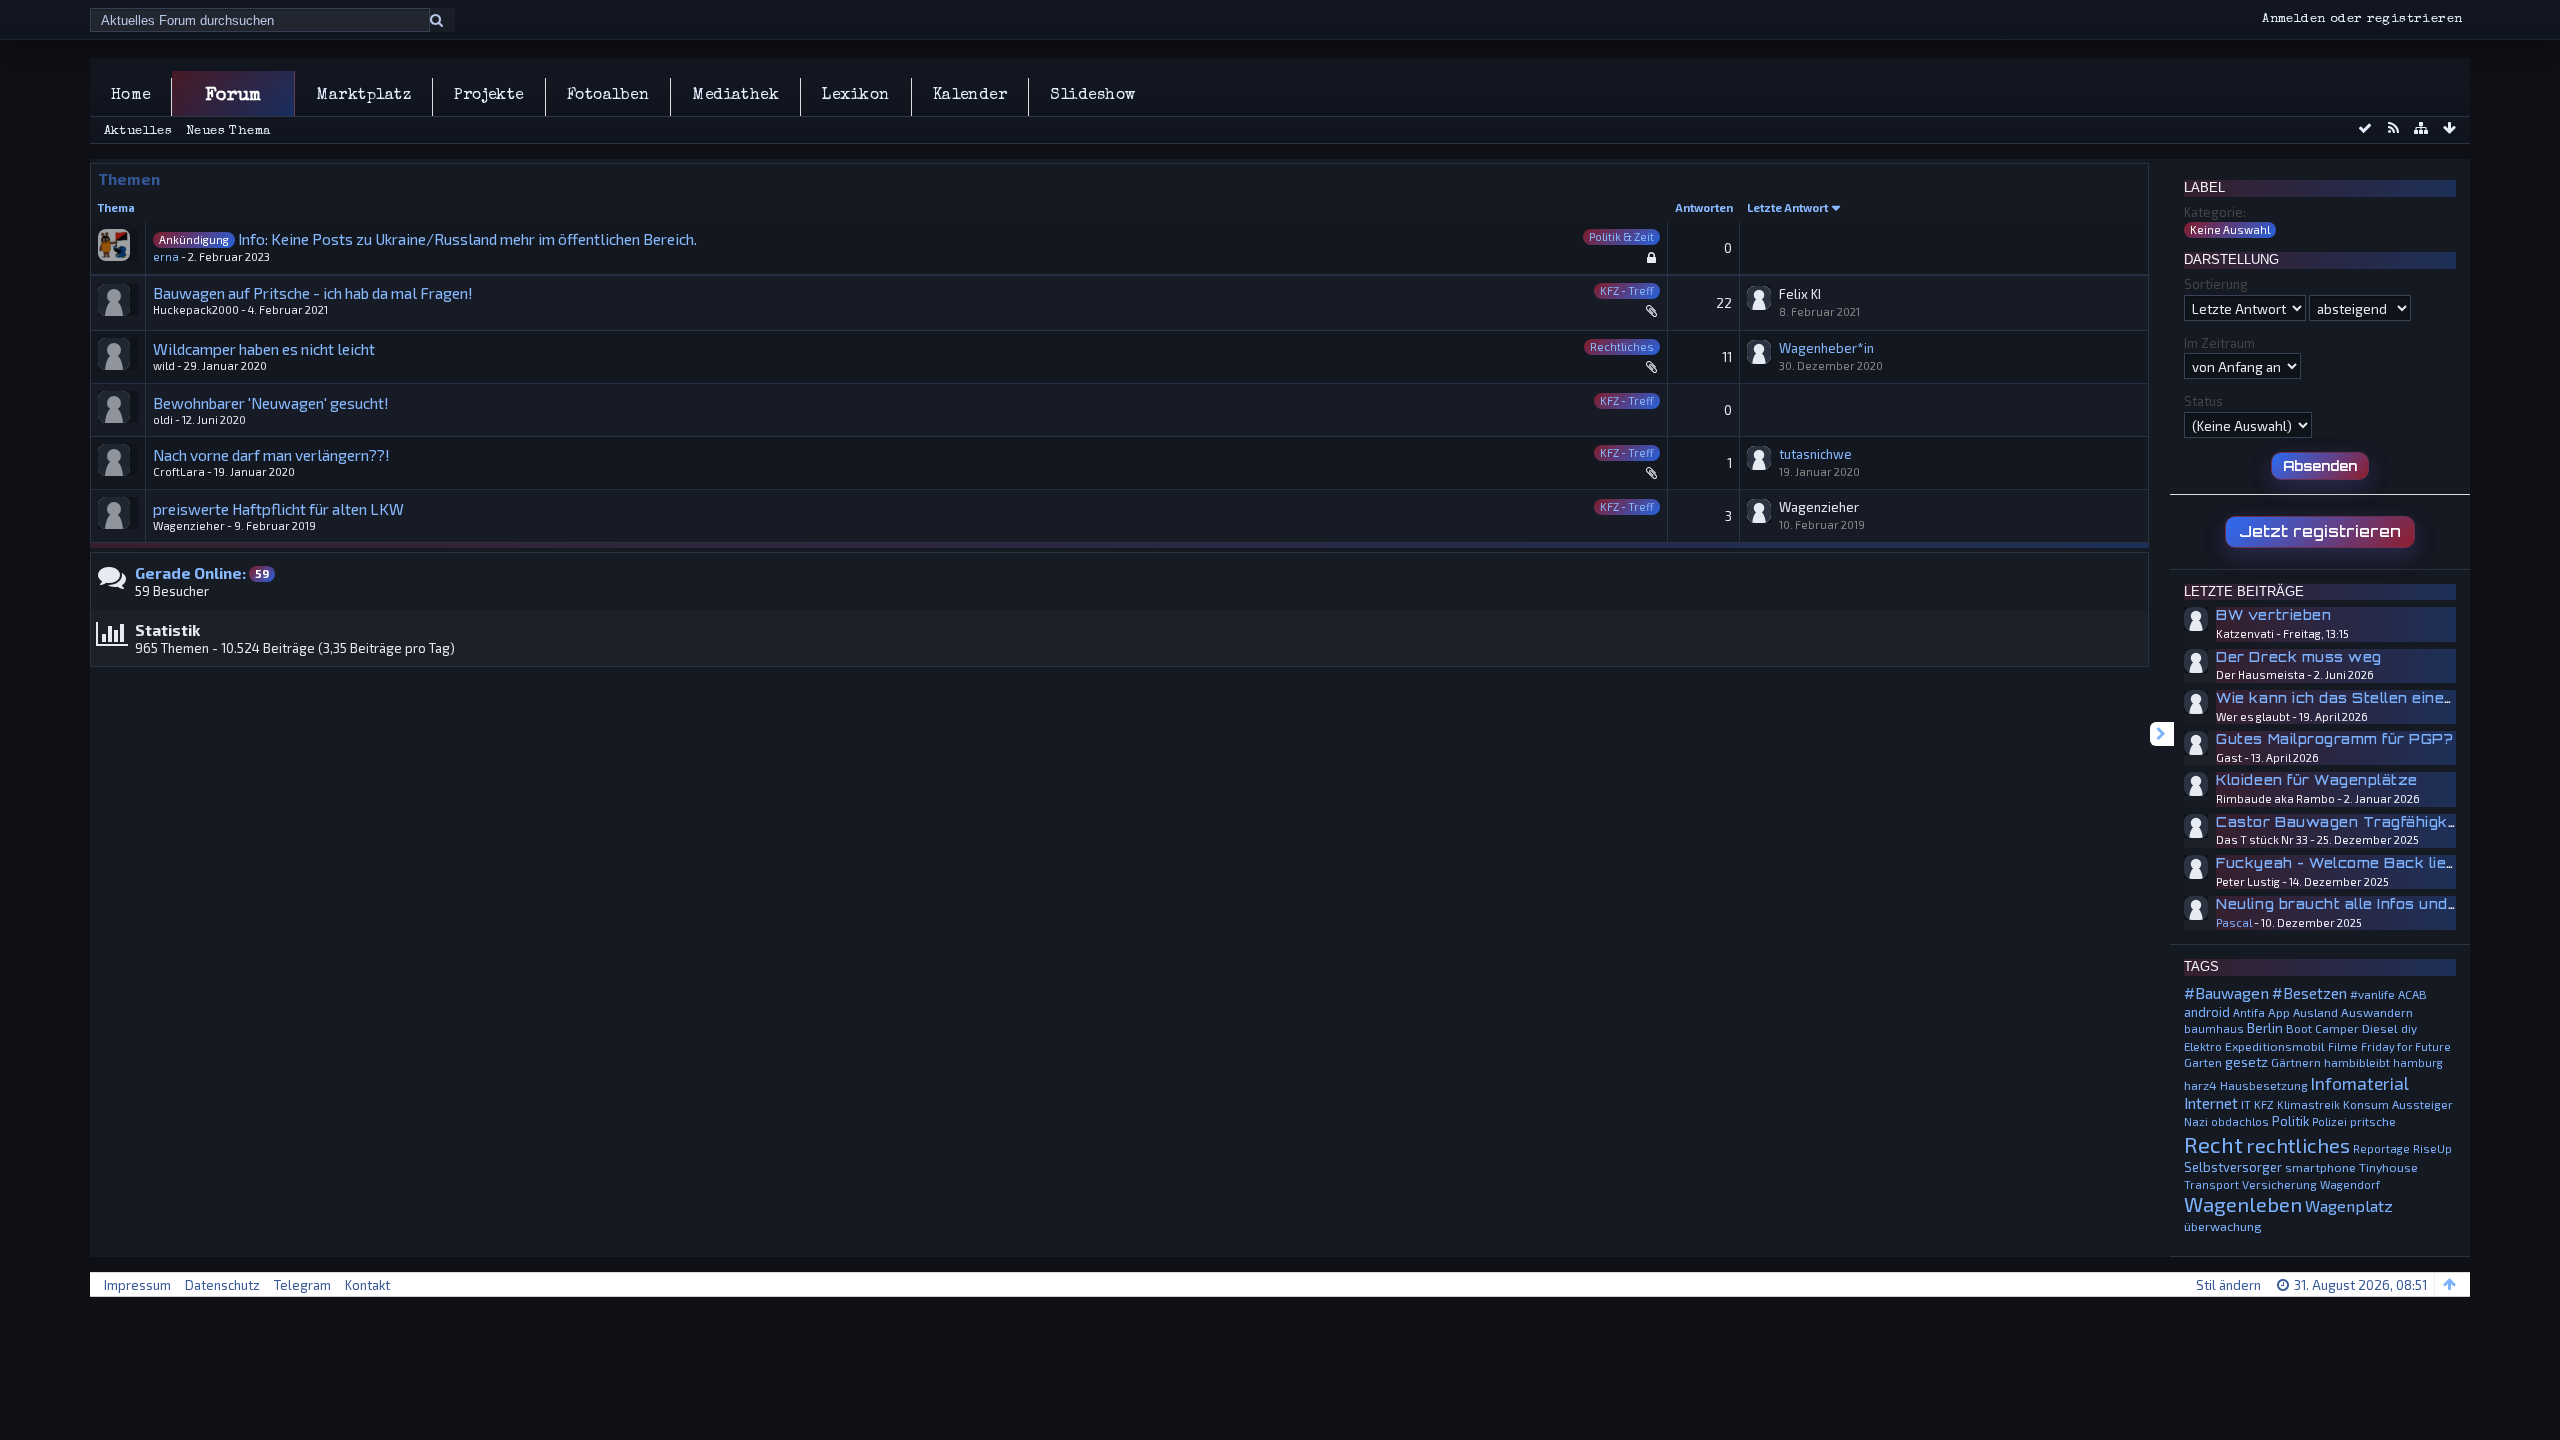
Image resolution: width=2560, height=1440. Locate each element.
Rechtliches (1622, 346)
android (2207, 1012)
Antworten (1704, 207)
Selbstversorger (2233, 1167)
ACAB (2412, 994)
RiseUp (2432, 1148)
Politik (2290, 1121)
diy (2409, 1028)
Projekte (489, 96)
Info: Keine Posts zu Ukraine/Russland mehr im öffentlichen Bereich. (467, 238)
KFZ (2264, 1104)
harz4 (2200, 1085)
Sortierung (2216, 284)
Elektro (2203, 1046)
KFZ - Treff (1627, 290)
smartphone (2320, 1167)
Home (131, 96)
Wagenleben (2243, 1204)
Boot (2299, 1028)
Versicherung (2279, 1184)
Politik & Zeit (1621, 236)
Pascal (2234, 922)
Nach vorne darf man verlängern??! (271, 454)
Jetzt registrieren (2320, 531)
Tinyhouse (2388, 1167)
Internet (2211, 1103)
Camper (2337, 1028)
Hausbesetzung (2264, 1085)
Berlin (2265, 1028)
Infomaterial (2360, 1083)
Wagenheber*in (1826, 348)
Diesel (2380, 1028)
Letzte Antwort (1787, 207)
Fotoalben (608, 96)
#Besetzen (2309, 993)
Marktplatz (363, 96)
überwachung (2223, 1226)
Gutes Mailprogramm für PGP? (2334, 739)
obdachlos (2240, 1121)
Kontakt (367, 1285)
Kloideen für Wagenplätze (2316, 780)
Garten (2203, 1062)
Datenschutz (222, 1285)
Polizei (2329, 1121)
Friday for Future (2406, 1046)
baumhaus (2214, 1028)
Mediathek (735, 96)
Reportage (2381, 1148)
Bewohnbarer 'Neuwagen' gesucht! (271, 402)
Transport (2211, 1184)
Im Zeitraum (2219, 343)
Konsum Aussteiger (2398, 1104)
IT (2246, 1104)
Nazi (2196, 1121)
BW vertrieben (2273, 615)
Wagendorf (2350, 1184)
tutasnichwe (1815, 454)
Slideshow (1092, 96)
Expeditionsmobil (2275, 1046)
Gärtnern (2296, 1062)
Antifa (2249, 1012)
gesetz (2246, 1062)
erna (166, 256)
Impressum (137, 1285)
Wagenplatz (2349, 1205)
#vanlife (2372, 994)
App (2279, 1012)
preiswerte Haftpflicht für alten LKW (278, 508)
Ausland (2315, 1012)
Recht (2213, 1144)
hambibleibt (2357, 1062)
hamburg (2418, 1062)
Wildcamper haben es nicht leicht (264, 348)
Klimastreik (2308, 1104)
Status (2203, 401)
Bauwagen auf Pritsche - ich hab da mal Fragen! (313, 292)
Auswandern (2377, 1012)
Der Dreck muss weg (2298, 657)
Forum (233, 96)
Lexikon (855, 96)
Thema (116, 207)
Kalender (970, 96)
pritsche (2373, 1121)
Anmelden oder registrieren (2362, 19)
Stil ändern (2228, 1285)
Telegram (302, 1285)
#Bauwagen (2226, 992)
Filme (2343, 1046)
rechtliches (2298, 1145)
